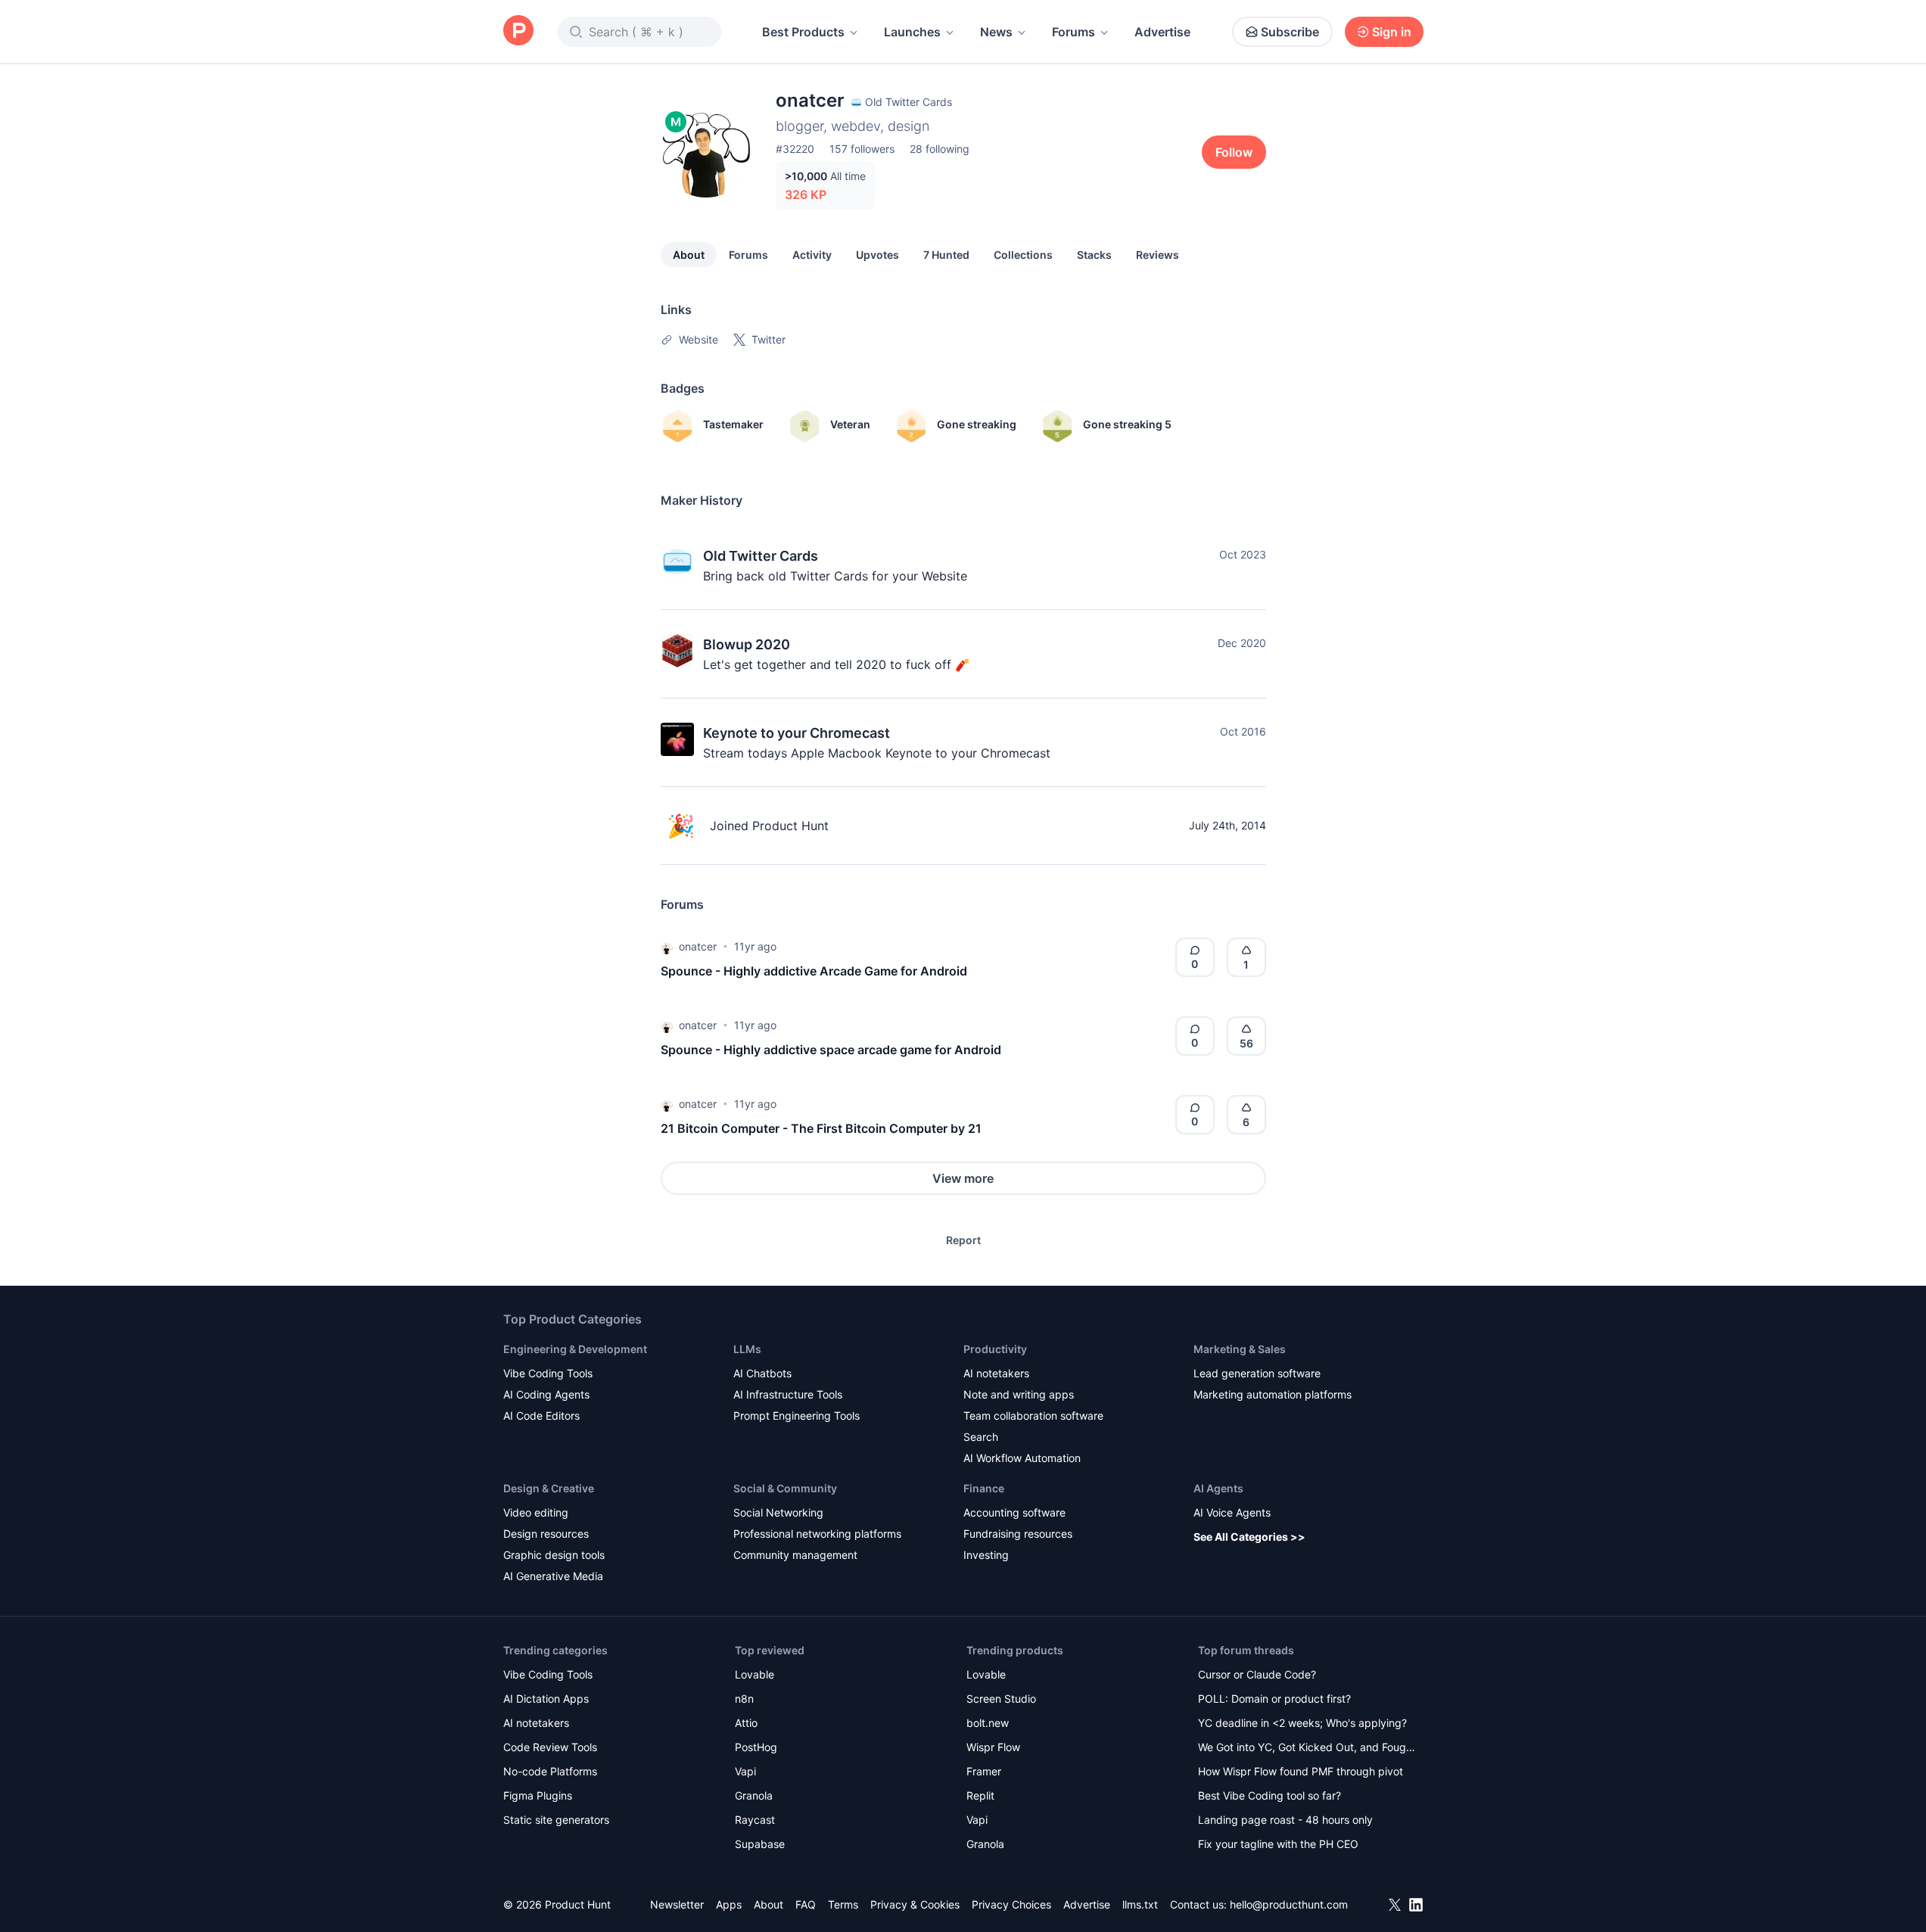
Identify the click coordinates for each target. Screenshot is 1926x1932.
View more (963, 1178)
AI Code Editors (541, 1416)
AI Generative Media (553, 1576)
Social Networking (778, 1512)
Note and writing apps (1019, 1394)
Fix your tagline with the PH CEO (1278, 1844)
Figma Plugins (538, 1795)
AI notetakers (996, 1373)
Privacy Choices (1011, 1904)
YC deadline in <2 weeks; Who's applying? (1302, 1723)
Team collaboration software (1033, 1416)
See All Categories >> (1249, 1537)
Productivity (995, 1349)
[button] (667, 947)
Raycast (755, 1820)
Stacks (1094, 255)
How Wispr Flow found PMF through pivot (1301, 1771)
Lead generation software (1257, 1373)
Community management (795, 1555)
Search (981, 1437)
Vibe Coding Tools (548, 1373)
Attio (746, 1723)
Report (963, 1240)
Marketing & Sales (1240, 1349)
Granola (754, 1795)
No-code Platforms (550, 1771)
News (996, 32)
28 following (940, 149)
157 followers (862, 149)
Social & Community (785, 1488)
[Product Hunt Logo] (518, 31)
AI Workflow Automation (1022, 1458)
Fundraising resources (1018, 1534)
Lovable (755, 1674)
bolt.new (988, 1723)
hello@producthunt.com (1289, 1904)
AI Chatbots (762, 1373)
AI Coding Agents (546, 1394)
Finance (984, 1488)
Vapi (745, 1771)
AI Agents (1218, 1488)
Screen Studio (1001, 1699)
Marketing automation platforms (1273, 1394)
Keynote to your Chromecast (797, 733)
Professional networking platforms (817, 1534)
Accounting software (1014, 1512)
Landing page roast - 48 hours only (1285, 1820)
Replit (980, 1795)
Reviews (1157, 255)
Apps (729, 1904)
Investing (986, 1555)
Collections (1023, 255)
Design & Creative (549, 1488)
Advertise (1162, 32)
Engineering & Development (575, 1349)
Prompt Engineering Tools (797, 1416)
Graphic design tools (554, 1555)
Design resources (546, 1534)
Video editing (536, 1512)
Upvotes (877, 255)
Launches (912, 32)
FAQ (806, 1904)
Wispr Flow (993, 1747)
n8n (744, 1699)
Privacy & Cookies (915, 1904)
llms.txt (1140, 1904)
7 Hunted (946, 255)
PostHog (756, 1747)
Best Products (803, 32)
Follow (1234, 152)
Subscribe (1290, 32)
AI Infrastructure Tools (788, 1394)
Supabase (760, 1844)
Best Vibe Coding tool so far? (1269, 1795)
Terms (843, 1904)
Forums (1073, 32)
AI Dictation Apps (546, 1699)
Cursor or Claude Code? (1257, 1674)
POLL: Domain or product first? (1274, 1699)
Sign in (1392, 32)
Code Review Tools (550, 1747)
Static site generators (556, 1820)
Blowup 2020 (747, 644)
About (689, 255)
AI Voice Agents (1232, 1512)
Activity (812, 255)
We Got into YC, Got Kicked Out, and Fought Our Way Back (1307, 1748)
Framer (984, 1771)
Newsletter (677, 1904)
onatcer (698, 946)
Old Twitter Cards (761, 556)
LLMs (747, 1349)
